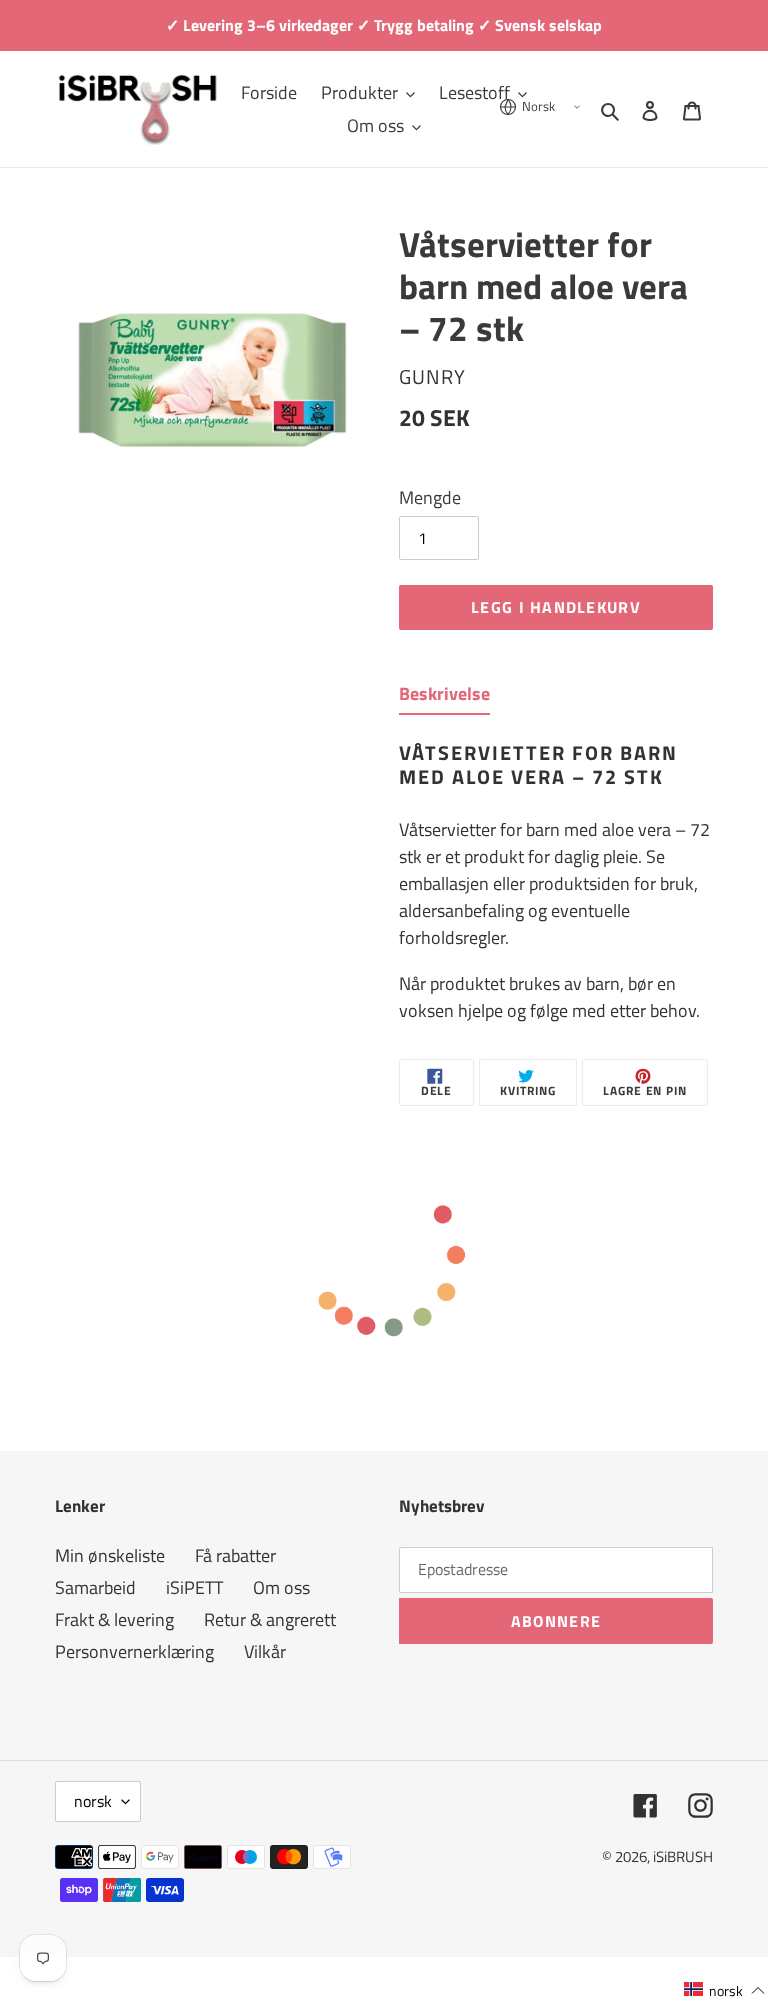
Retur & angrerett (270, 1619)
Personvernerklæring (134, 1651)
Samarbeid (95, 1587)
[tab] (444, 697)
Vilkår (265, 1651)
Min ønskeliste (110, 1555)
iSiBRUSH (683, 1856)
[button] (725, 1989)
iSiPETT (194, 1587)
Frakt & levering (114, 1619)
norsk (93, 1801)
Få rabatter (235, 1555)
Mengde (430, 497)
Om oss (281, 1587)
